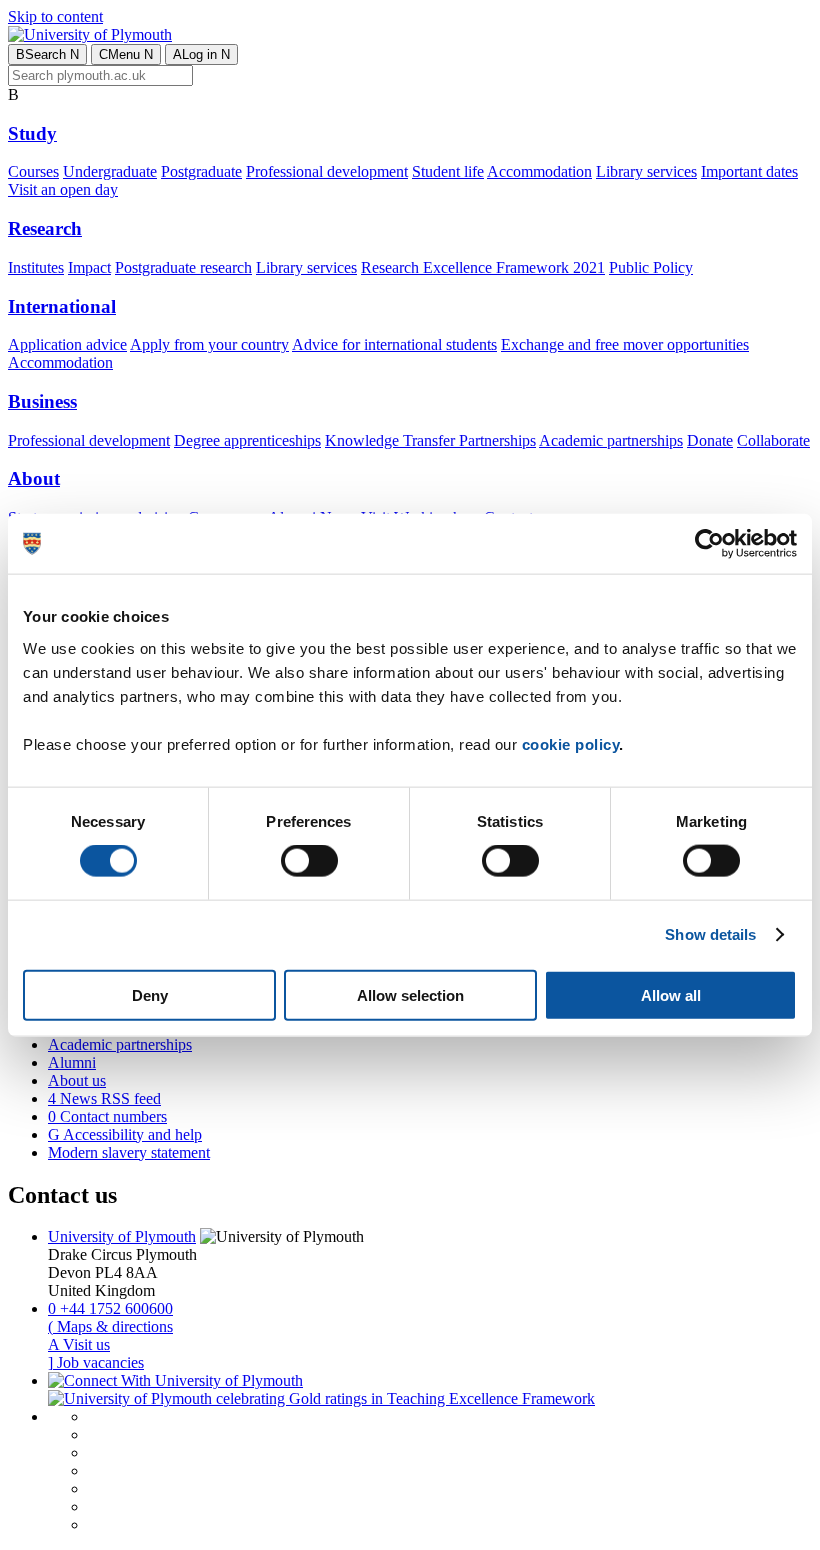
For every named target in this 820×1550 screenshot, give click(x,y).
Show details (710, 934)
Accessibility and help (125, 1134)
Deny (150, 994)
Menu (126, 54)
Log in (201, 54)
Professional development (327, 171)
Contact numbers (107, 1116)
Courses (33, 171)
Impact (89, 267)
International (62, 306)
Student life (448, 171)
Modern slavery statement (129, 1152)
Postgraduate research (183, 267)
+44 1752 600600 (110, 1308)
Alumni (72, 1062)
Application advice (67, 344)
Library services (646, 171)
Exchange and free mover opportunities (625, 344)
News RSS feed (104, 1098)
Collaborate (773, 440)
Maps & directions (110, 1326)
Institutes (36, 267)
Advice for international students (394, 344)
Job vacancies (96, 1362)
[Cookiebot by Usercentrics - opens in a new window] (709, 544)
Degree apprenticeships (247, 440)
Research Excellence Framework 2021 (483, 267)
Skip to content (55, 16)
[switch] (309, 861)
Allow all (671, 994)
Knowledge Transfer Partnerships (430, 440)
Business (42, 401)
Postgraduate (201, 171)
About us (77, 1080)
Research (45, 228)
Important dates (749, 171)
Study (32, 133)
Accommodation (539, 171)
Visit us (79, 1344)
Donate (710, 440)
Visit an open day (63, 189)
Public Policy (651, 267)
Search (47, 54)
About (34, 478)
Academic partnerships (611, 440)
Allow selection (410, 994)
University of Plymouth (122, 1236)
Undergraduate (110, 171)
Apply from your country (209, 344)
